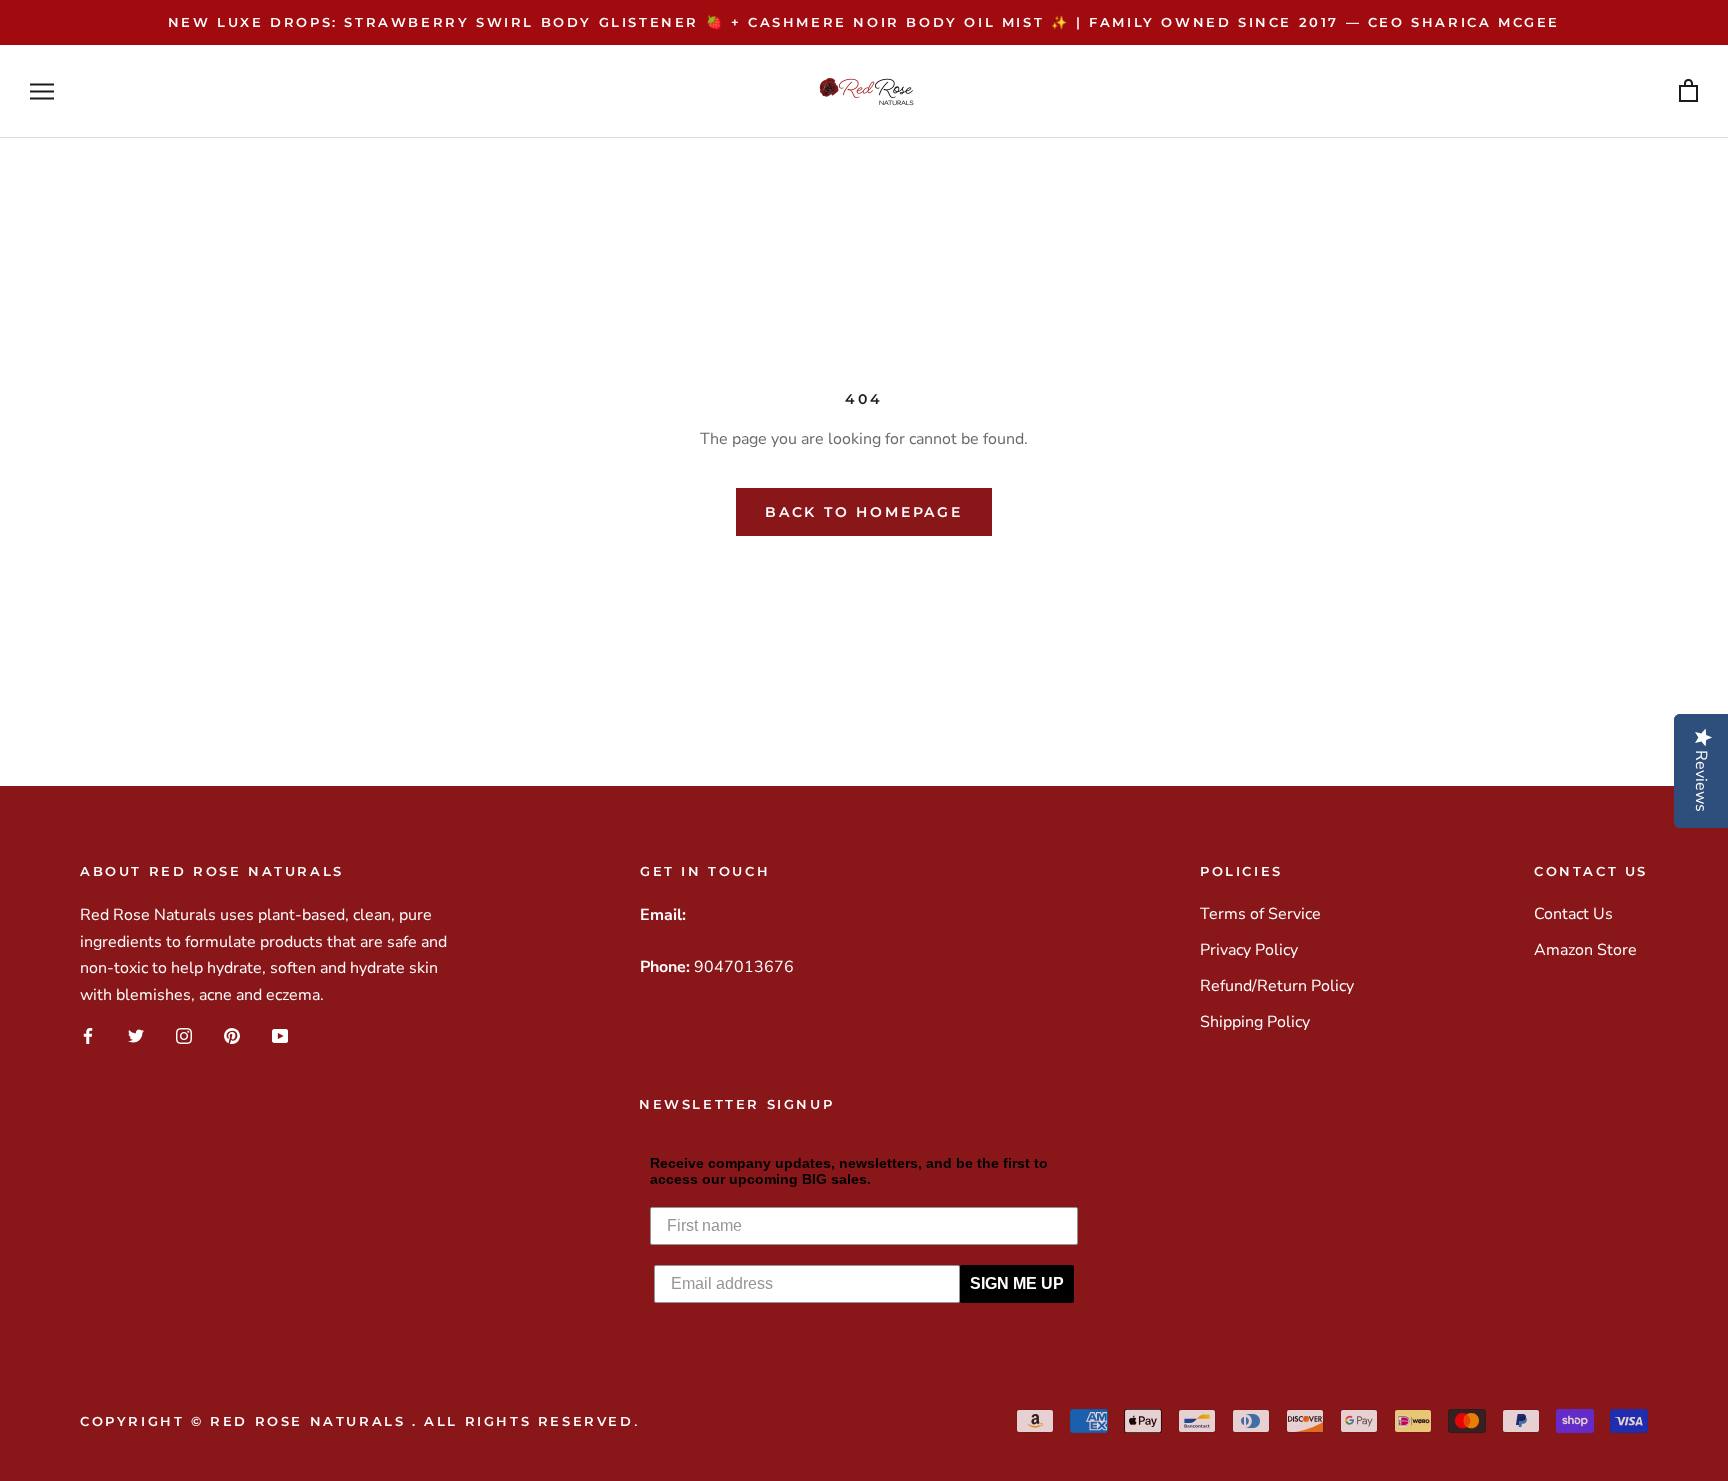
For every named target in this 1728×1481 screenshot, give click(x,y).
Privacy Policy (1249, 950)
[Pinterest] (232, 1036)
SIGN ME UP (1017, 1283)
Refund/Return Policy (1277, 986)
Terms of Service (1260, 914)
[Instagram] (184, 1036)
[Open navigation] (42, 91)
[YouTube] (280, 1036)
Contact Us (1573, 914)
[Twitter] (136, 1036)
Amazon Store (1585, 950)
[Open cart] (1688, 91)
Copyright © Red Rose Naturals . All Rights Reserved (357, 1421)
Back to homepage (864, 512)
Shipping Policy (1255, 1022)
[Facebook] (88, 1036)
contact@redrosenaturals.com (798, 915)
